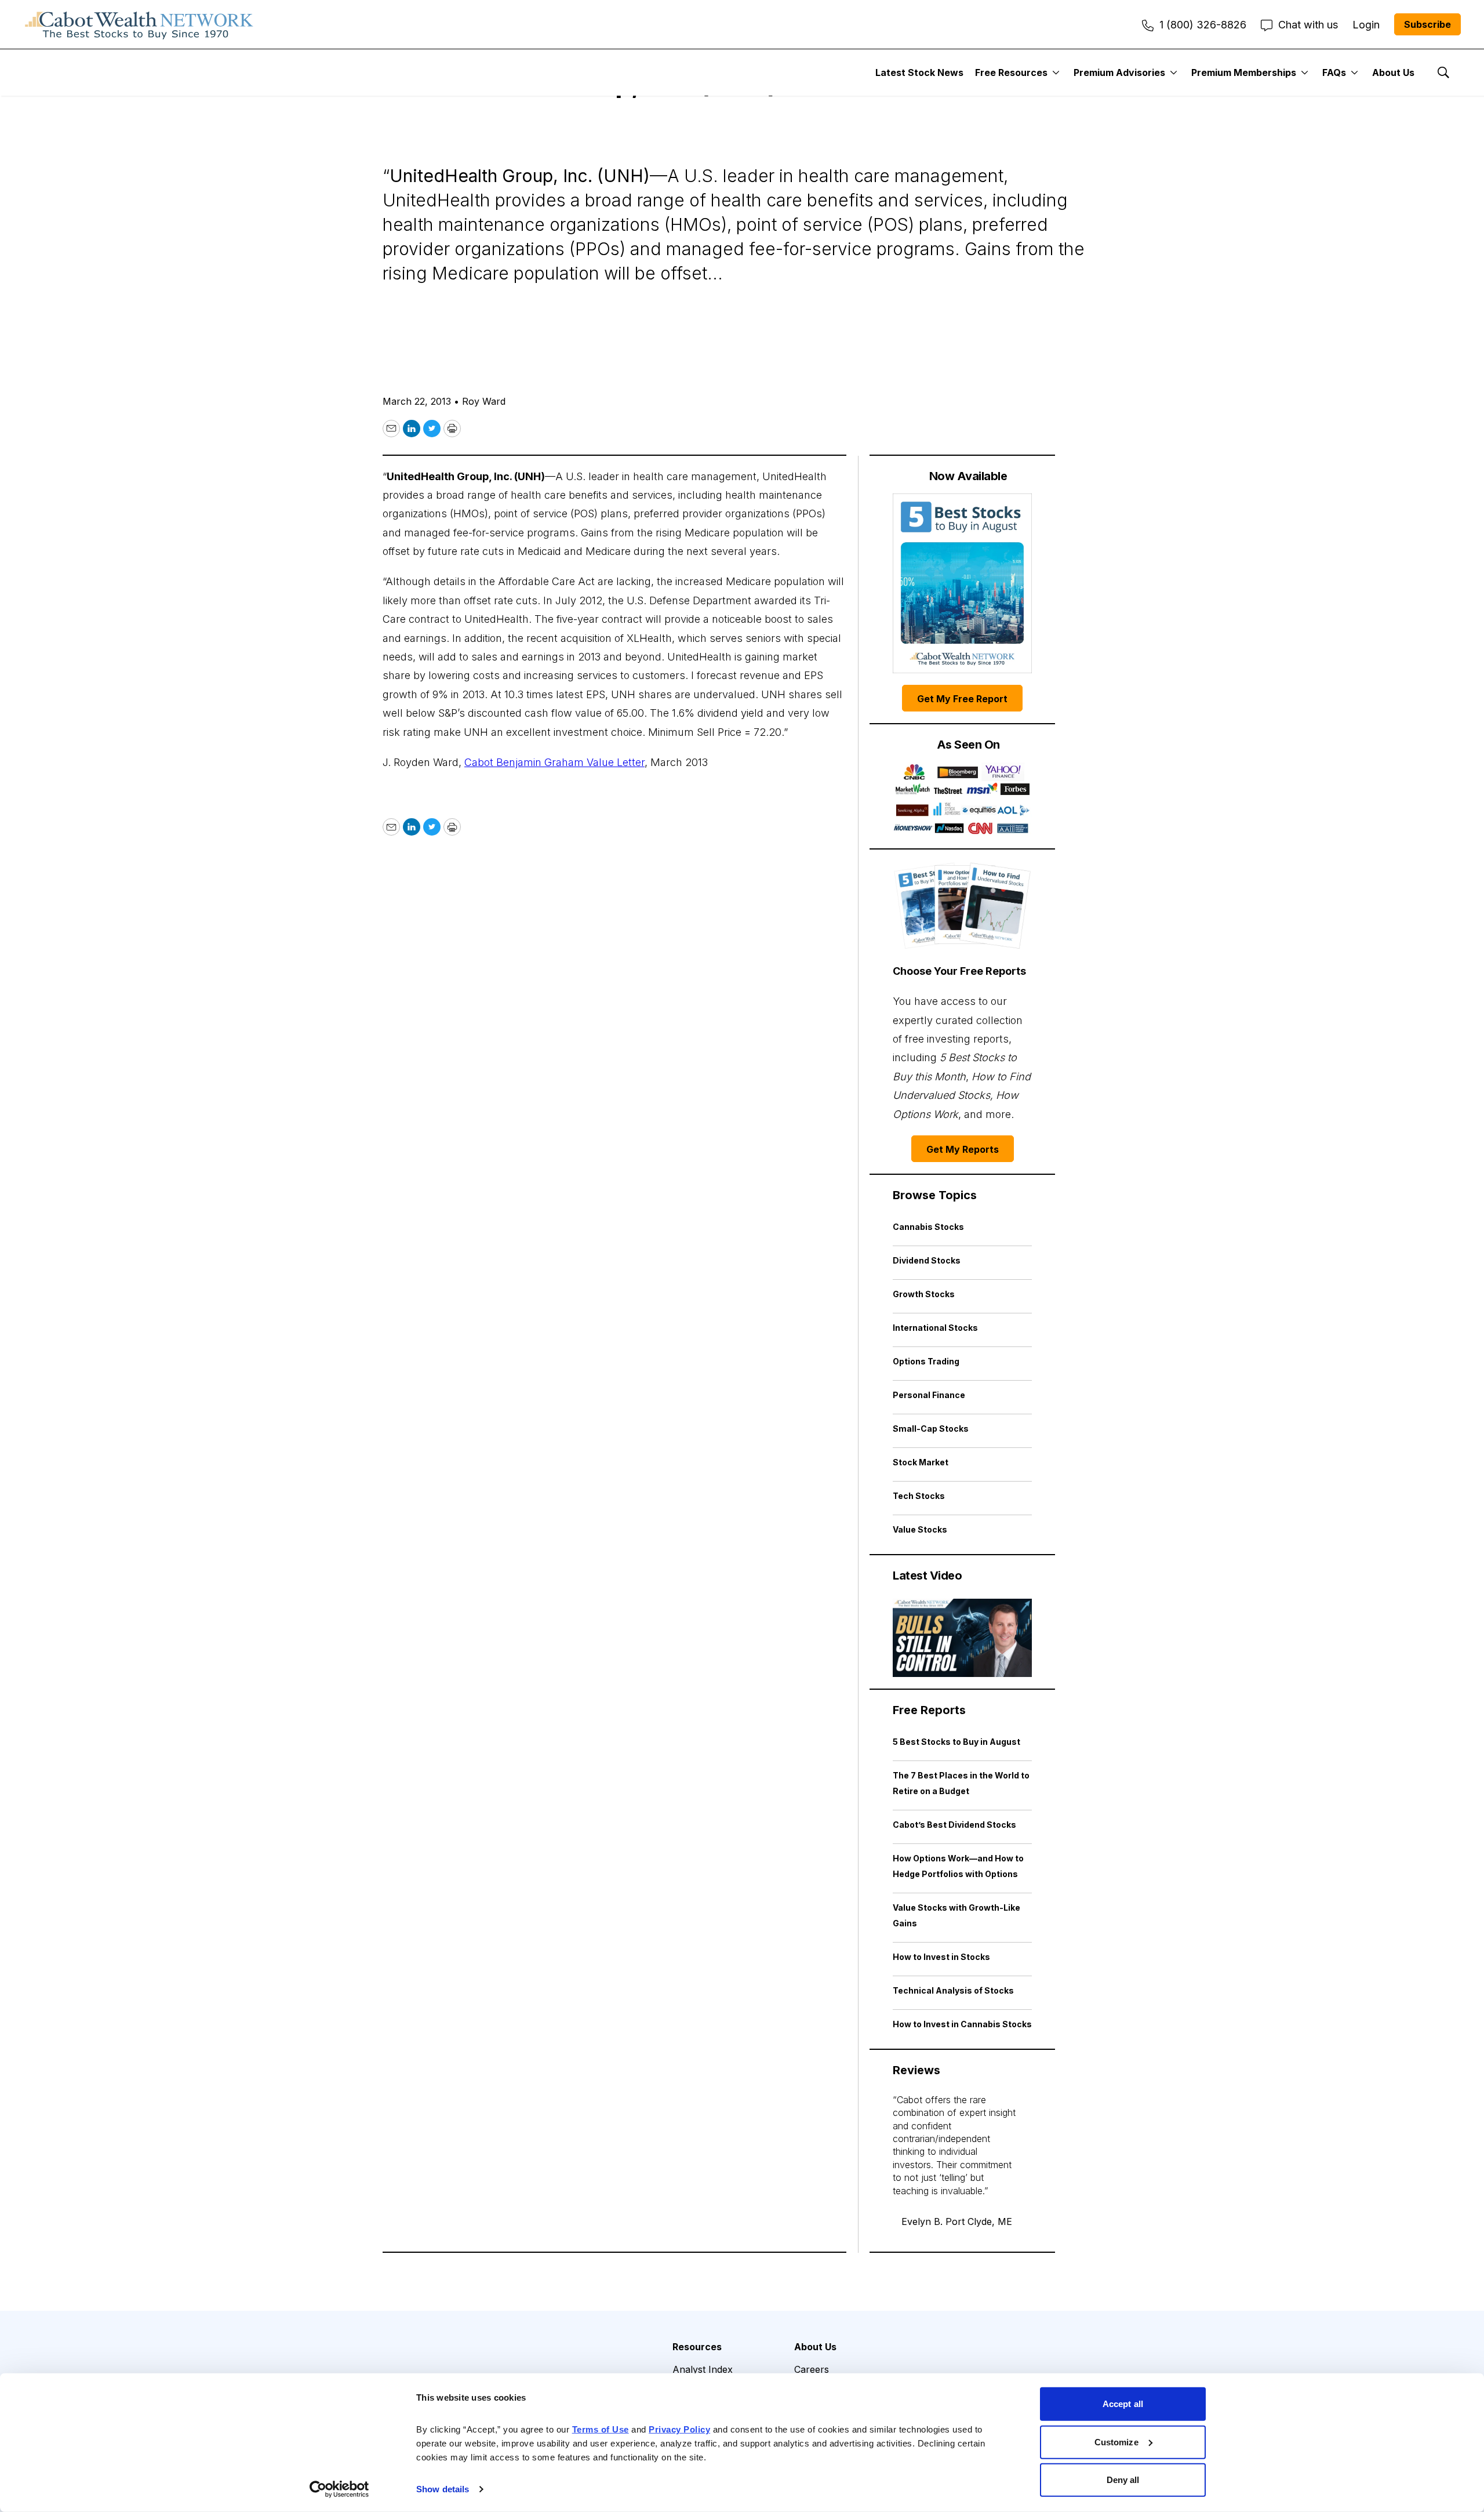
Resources (697, 2347)
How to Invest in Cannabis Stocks (962, 2024)
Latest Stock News (919, 72)
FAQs (1334, 72)
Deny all (1123, 2480)
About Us (1393, 72)
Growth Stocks (924, 1294)
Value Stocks (920, 1529)
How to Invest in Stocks (941, 1957)
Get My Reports (963, 1149)
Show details (443, 2489)
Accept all (1123, 2404)
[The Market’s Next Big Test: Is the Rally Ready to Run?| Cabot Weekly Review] (962, 1638)
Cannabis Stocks (928, 1227)
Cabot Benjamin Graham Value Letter (554, 762)
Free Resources (1011, 72)
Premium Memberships (1244, 72)
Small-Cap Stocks (931, 1429)
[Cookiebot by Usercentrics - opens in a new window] (339, 2489)
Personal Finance (929, 1395)
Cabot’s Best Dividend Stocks (954, 1825)
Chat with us (1308, 25)
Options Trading (926, 1361)
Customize (1116, 2442)
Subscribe (1427, 24)
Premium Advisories (1119, 72)
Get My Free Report (962, 699)
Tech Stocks (919, 1496)
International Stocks (935, 1328)
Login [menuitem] (1366, 25)
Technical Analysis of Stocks (953, 1990)
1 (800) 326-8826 (1203, 25)
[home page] (139, 24)
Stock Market (921, 1462)
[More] (1056, 72)
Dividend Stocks (927, 1260)
